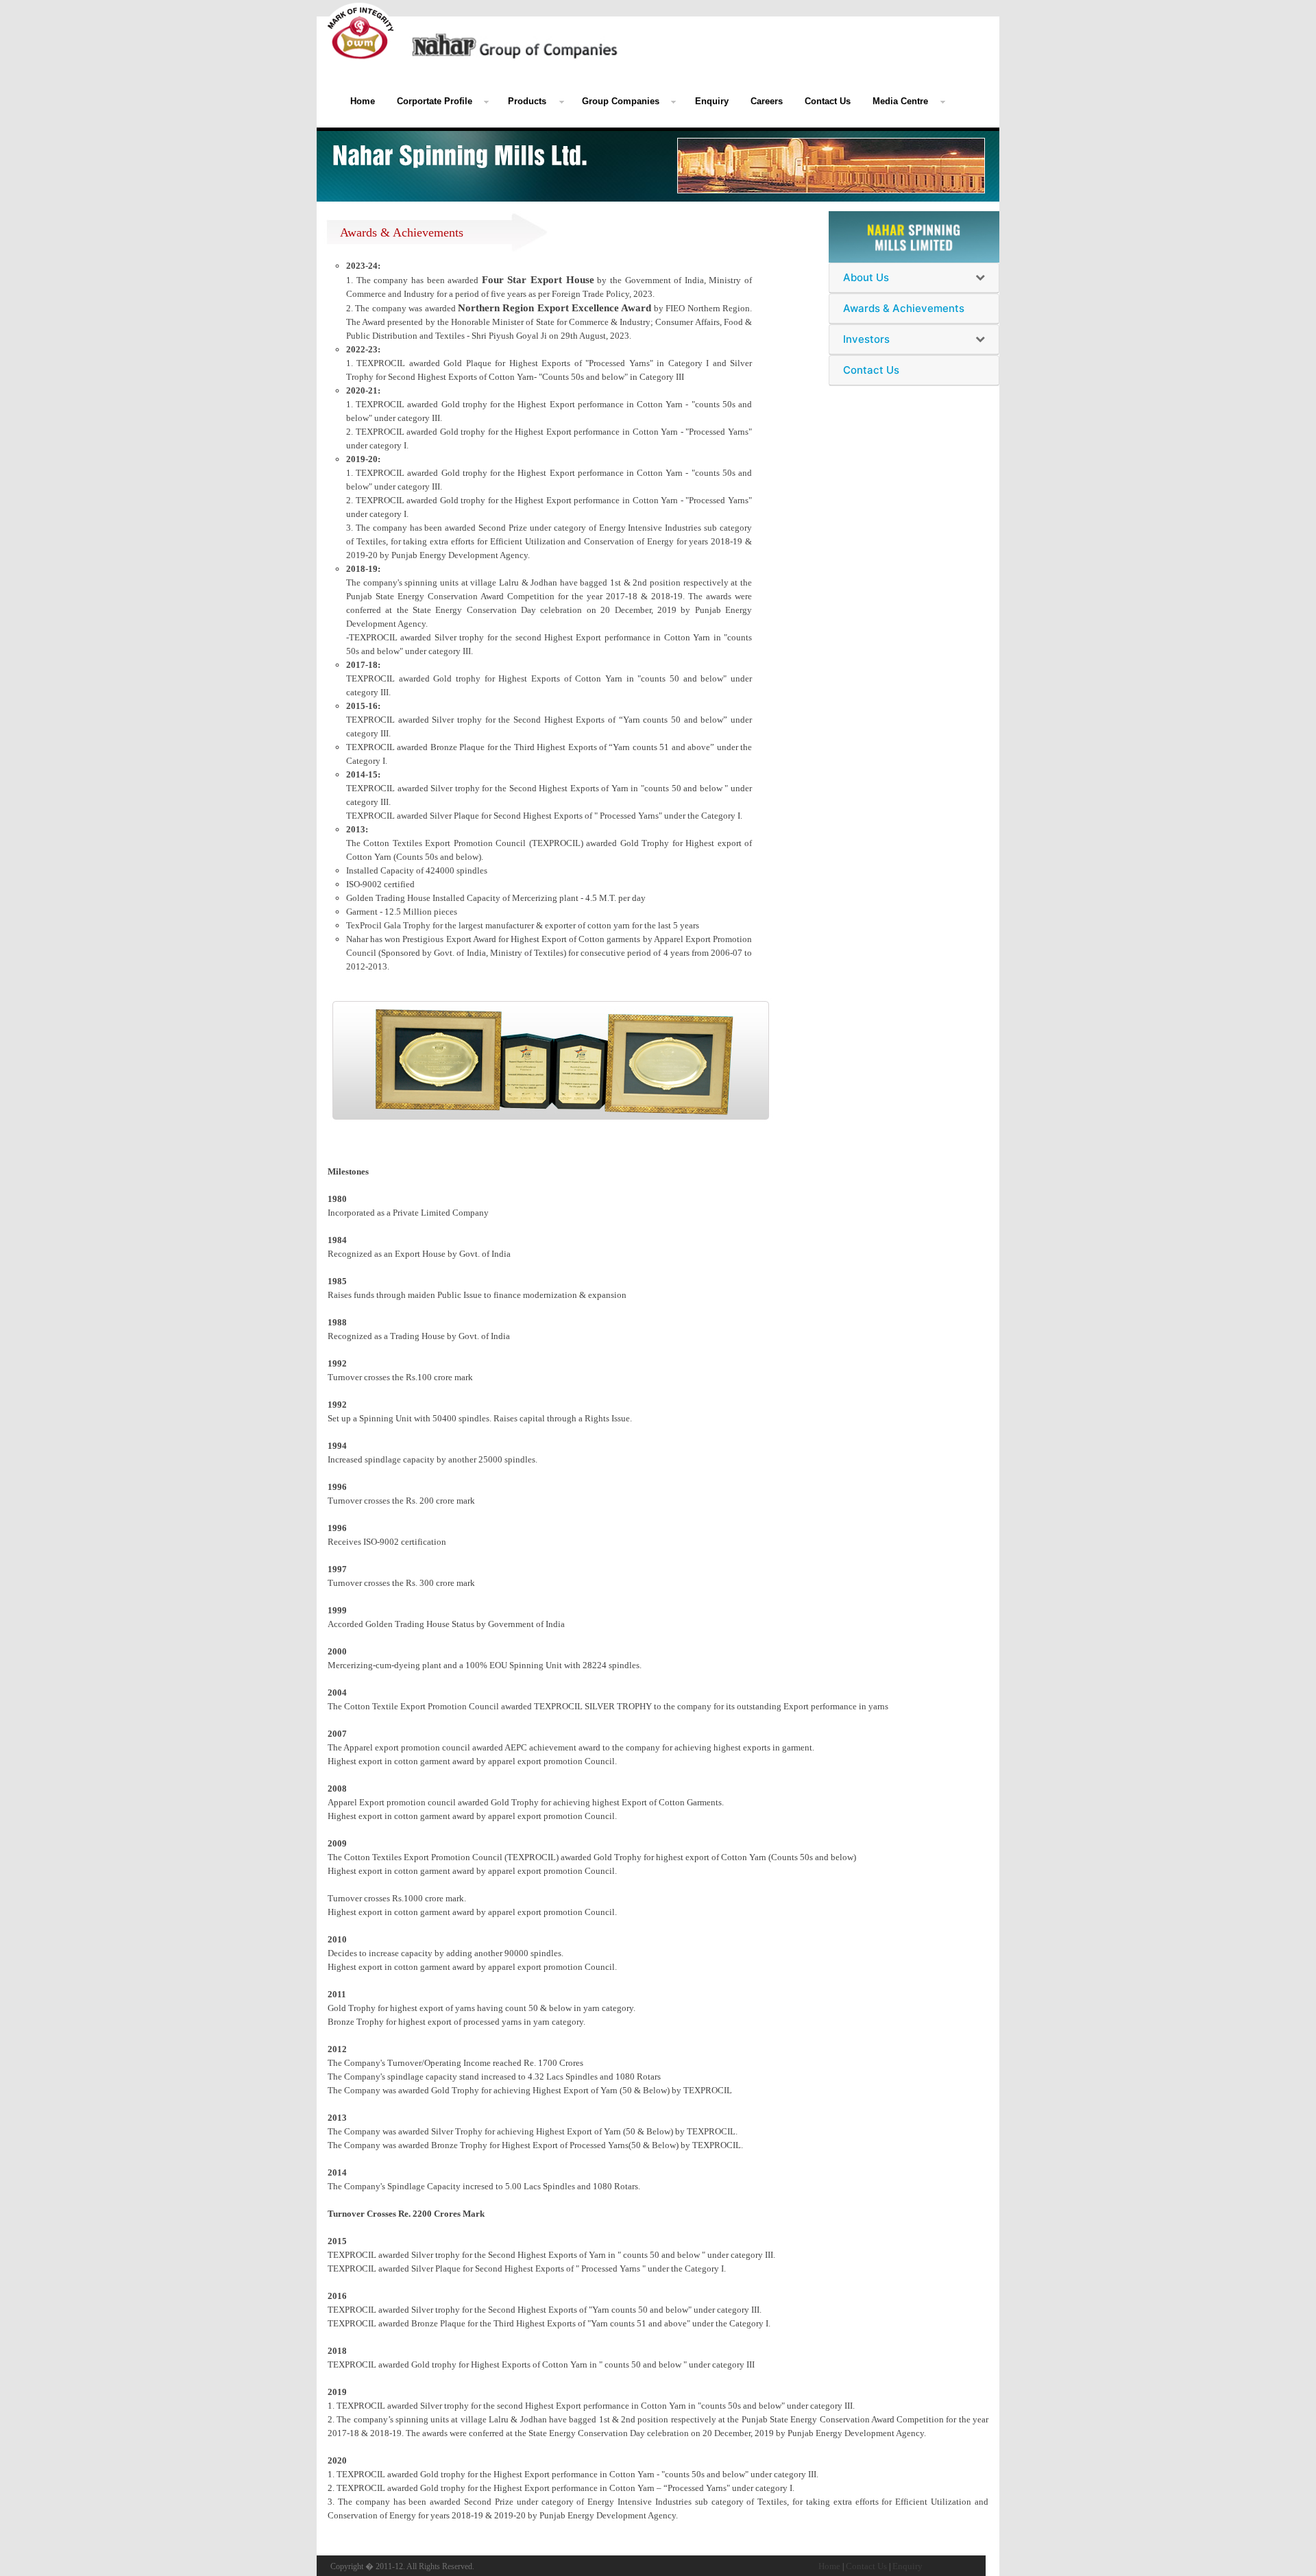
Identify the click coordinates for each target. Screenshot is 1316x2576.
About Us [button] (866, 278)
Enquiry (712, 101)
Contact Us (828, 101)
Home (363, 101)
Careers (767, 101)
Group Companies (621, 101)
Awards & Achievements (904, 309)
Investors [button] (866, 339)
